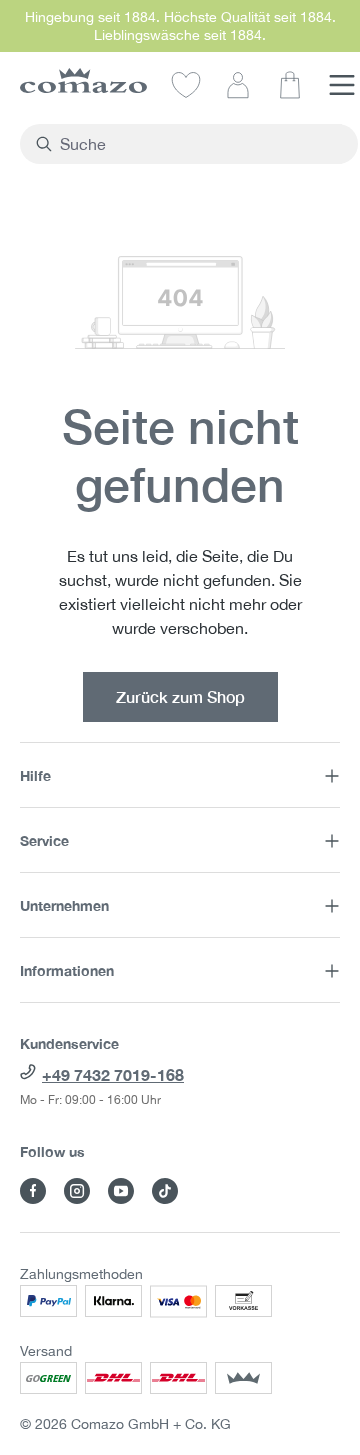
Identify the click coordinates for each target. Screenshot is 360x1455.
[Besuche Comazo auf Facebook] (33, 1191)
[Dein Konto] (238, 84)
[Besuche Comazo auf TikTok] (165, 1191)
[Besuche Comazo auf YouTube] (121, 1191)
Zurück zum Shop (180, 696)
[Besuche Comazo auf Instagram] (77, 1191)
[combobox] (200, 144)
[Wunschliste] (186, 84)
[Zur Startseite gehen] (83, 80)
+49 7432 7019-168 (113, 1074)
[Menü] (342, 84)
